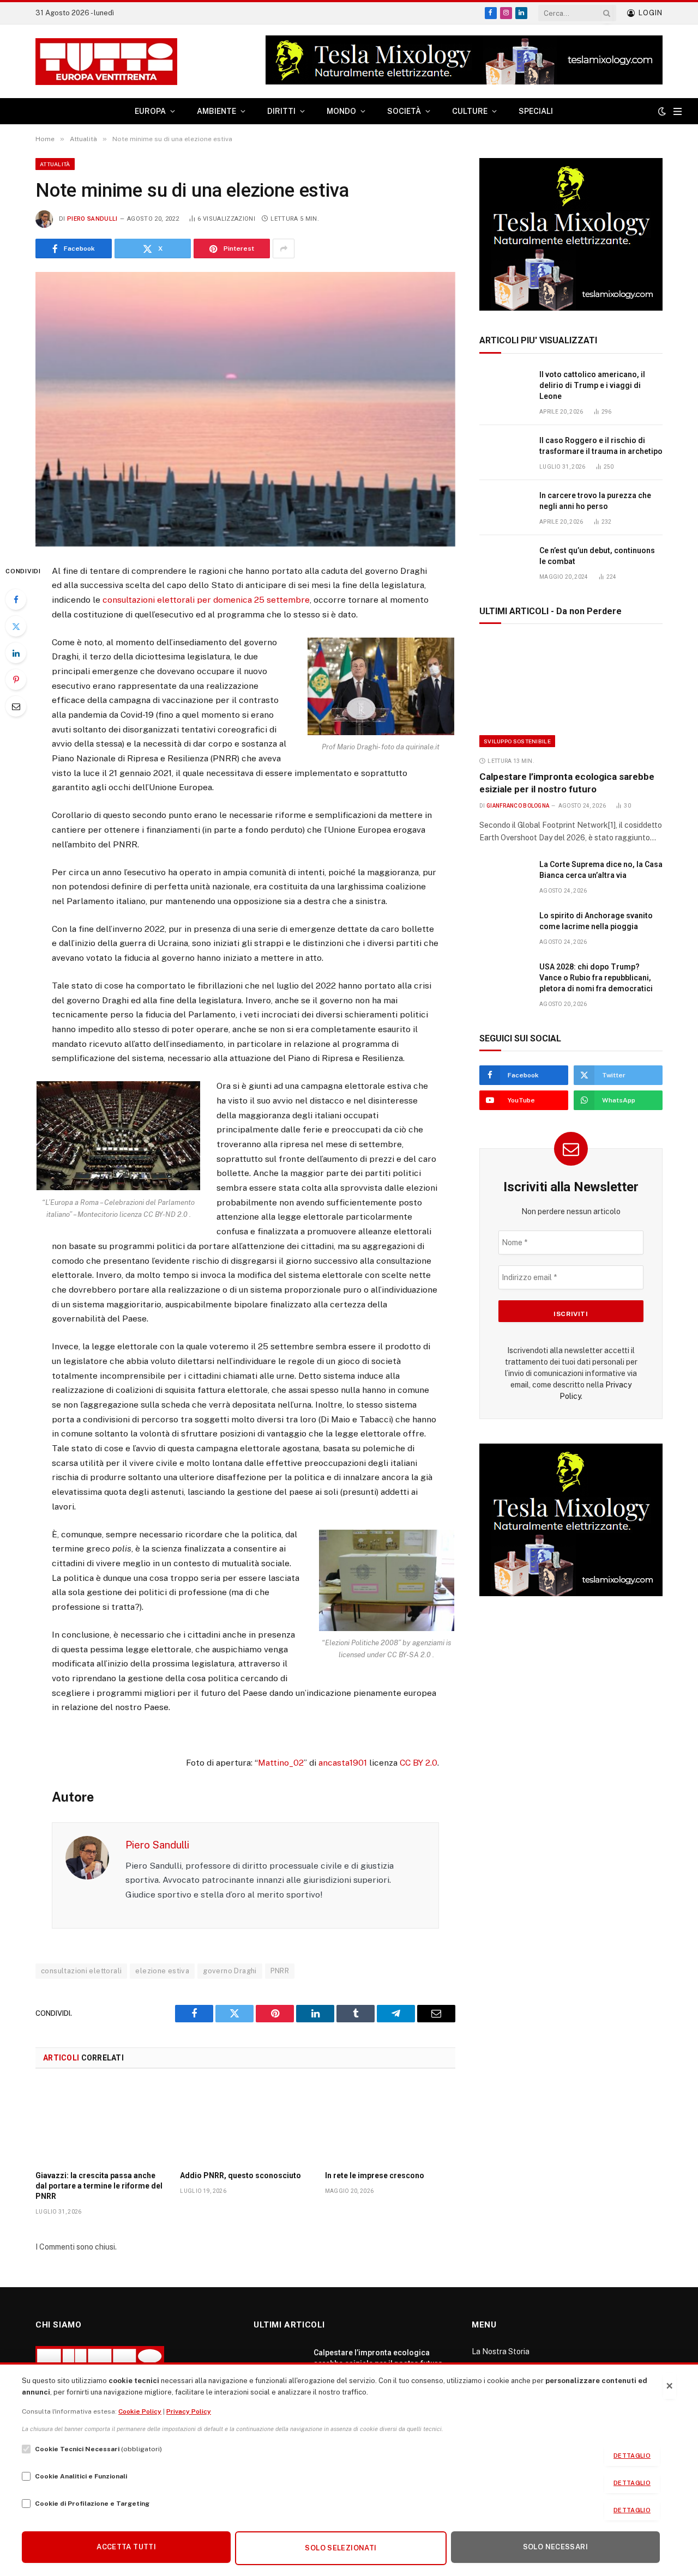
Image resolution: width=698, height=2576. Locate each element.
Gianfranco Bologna (518, 806)
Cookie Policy (140, 2411)
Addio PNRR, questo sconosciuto (240, 2175)
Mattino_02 (281, 1763)
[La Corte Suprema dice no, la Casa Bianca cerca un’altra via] (504, 877)
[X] (16, 626)
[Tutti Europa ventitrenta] (106, 62)
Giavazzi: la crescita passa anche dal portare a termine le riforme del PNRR (99, 2186)
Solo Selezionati (341, 2548)
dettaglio (632, 2456)
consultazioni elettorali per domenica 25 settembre (206, 600)
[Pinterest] (16, 680)
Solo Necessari (555, 2547)
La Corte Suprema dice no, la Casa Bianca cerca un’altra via (601, 870)
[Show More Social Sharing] (284, 248)
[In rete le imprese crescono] (390, 2123)
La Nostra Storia (501, 2351)
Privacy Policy (189, 2411)
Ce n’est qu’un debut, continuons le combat (597, 556)
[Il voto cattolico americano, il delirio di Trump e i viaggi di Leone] (504, 387)
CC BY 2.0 (419, 1763)
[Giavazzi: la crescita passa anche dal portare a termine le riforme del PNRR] (101, 2123)
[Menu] (678, 111)
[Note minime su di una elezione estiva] (245, 409)
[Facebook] (16, 599)
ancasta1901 (343, 1763)
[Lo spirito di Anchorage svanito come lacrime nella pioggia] (504, 928)
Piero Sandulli (92, 219)
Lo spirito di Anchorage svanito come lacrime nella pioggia (596, 921)
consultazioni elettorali (81, 1971)
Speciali (536, 111)
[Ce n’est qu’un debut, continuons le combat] (504, 563)
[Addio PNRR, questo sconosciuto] (245, 2123)
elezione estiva (162, 1971)
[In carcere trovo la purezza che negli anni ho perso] (504, 508)
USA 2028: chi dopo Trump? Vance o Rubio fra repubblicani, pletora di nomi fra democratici (596, 978)
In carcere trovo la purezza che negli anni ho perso (595, 501)
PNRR (280, 1971)
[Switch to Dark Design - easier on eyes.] (662, 111)
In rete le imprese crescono (375, 2175)
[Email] (16, 706)
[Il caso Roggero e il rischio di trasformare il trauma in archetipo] (504, 453)
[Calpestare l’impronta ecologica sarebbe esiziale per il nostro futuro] (571, 693)
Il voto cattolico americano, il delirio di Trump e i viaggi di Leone (592, 385)
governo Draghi (230, 1971)
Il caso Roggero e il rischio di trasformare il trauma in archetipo (601, 446)
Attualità (55, 164)
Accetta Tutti (126, 2547)
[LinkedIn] (16, 653)
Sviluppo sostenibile (517, 741)
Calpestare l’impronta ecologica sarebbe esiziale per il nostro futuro (567, 783)
